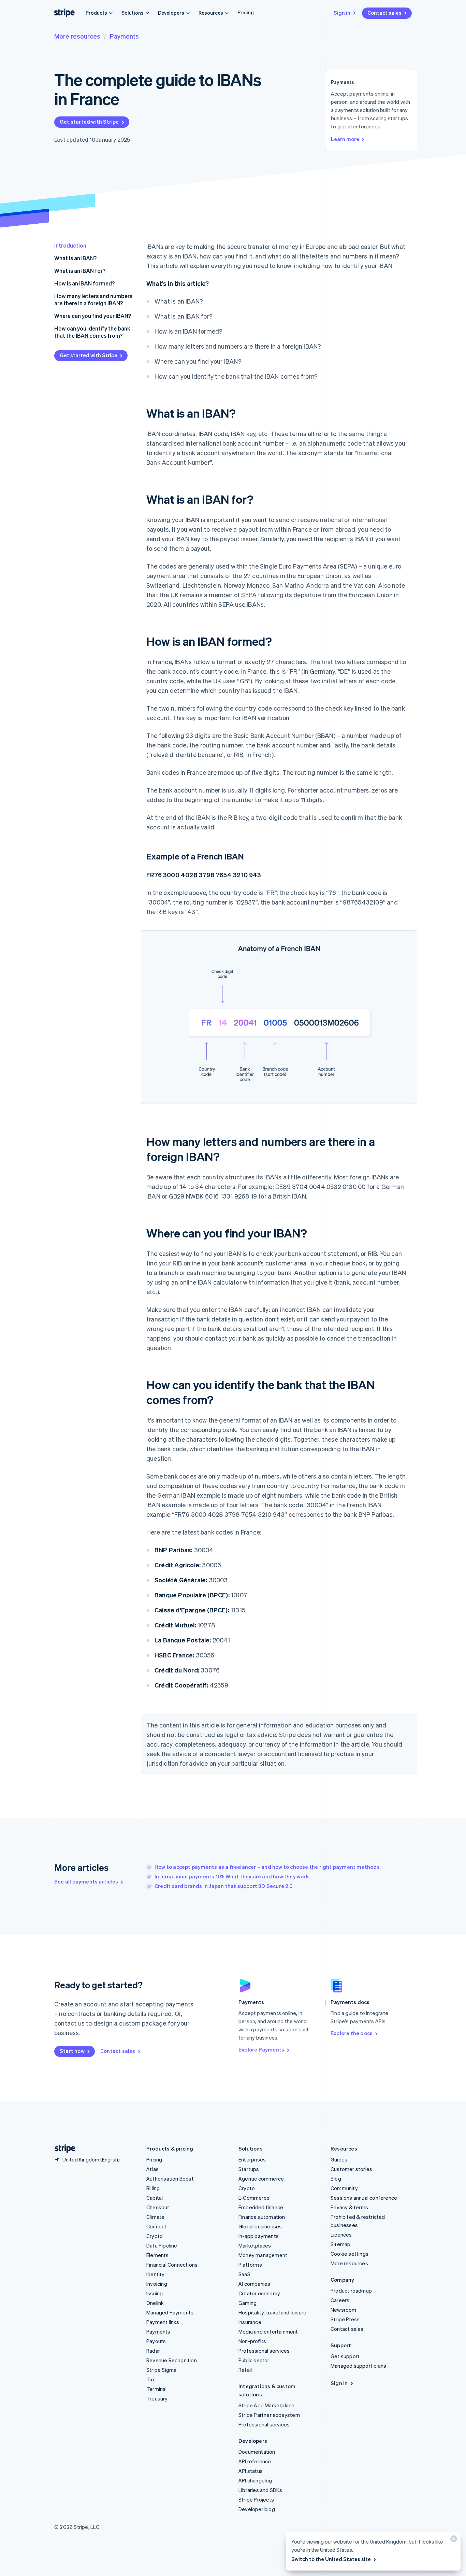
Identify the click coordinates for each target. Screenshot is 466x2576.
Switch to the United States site (331, 2559)
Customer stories (351, 2169)
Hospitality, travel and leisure (272, 2312)
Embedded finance (261, 2207)
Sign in (342, 13)
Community (344, 2188)
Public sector (254, 2360)
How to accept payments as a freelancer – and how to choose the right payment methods (267, 1867)
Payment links (163, 2322)
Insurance (250, 2322)
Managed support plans (358, 2366)
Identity (156, 2274)
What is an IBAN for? (80, 271)
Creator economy (259, 2293)
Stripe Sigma (161, 2370)
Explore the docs (352, 2033)
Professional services (264, 2351)
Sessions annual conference (364, 2198)
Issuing (155, 2293)
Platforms (250, 2265)
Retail (245, 2370)
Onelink (155, 2303)
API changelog (255, 2480)
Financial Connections (172, 2265)
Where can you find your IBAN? (93, 316)
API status (251, 2471)
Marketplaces (255, 2245)
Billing (153, 2188)
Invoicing (157, 2284)
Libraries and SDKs (260, 2490)
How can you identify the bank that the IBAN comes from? (92, 332)
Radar (153, 2351)
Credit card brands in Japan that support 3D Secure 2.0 (224, 1886)
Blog (336, 2179)
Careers (340, 2300)
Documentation (257, 2452)
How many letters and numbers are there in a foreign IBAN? (93, 299)
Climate (155, 2217)
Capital (155, 2198)
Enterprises (252, 2159)
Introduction (70, 245)
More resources (77, 36)
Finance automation (262, 2217)
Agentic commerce (261, 2179)
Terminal (157, 2389)
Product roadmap (351, 2291)
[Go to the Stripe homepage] (62, 2149)
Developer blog (257, 2509)
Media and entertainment (268, 2332)
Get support (345, 2356)
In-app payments (259, 2236)
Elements (158, 2255)
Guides (339, 2159)
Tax (151, 2379)
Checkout (158, 2207)
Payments (124, 36)
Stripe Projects (256, 2500)
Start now (72, 2051)
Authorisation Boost (170, 2179)
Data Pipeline (162, 2245)
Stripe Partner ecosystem (269, 2415)
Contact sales (384, 13)
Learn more (345, 139)
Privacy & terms (349, 2207)
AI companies (254, 2284)
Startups (249, 2169)
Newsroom (344, 2310)
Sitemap (340, 2244)
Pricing (246, 12)
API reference (255, 2461)
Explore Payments (261, 2049)
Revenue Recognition (172, 2360)
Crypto (155, 2236)
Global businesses (260, 2226)
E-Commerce (254, 2198)
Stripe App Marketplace (266, 2405)
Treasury (157, 2398)
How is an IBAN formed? (84, 283)
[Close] (453, 2540)
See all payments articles (86, 1881)
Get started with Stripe (89, 122)
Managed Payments (170, 2312)
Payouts (156, 2341)
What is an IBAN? (75, 258)
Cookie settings (349, 2254)
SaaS (244, 2274)
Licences (341, 2235)
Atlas (152, 2169)
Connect (156, 2226)
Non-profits (252, 2341)
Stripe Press (345, 2319)
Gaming (247, 2303)
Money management (263, 2255)
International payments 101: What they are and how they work (232, 1876)
